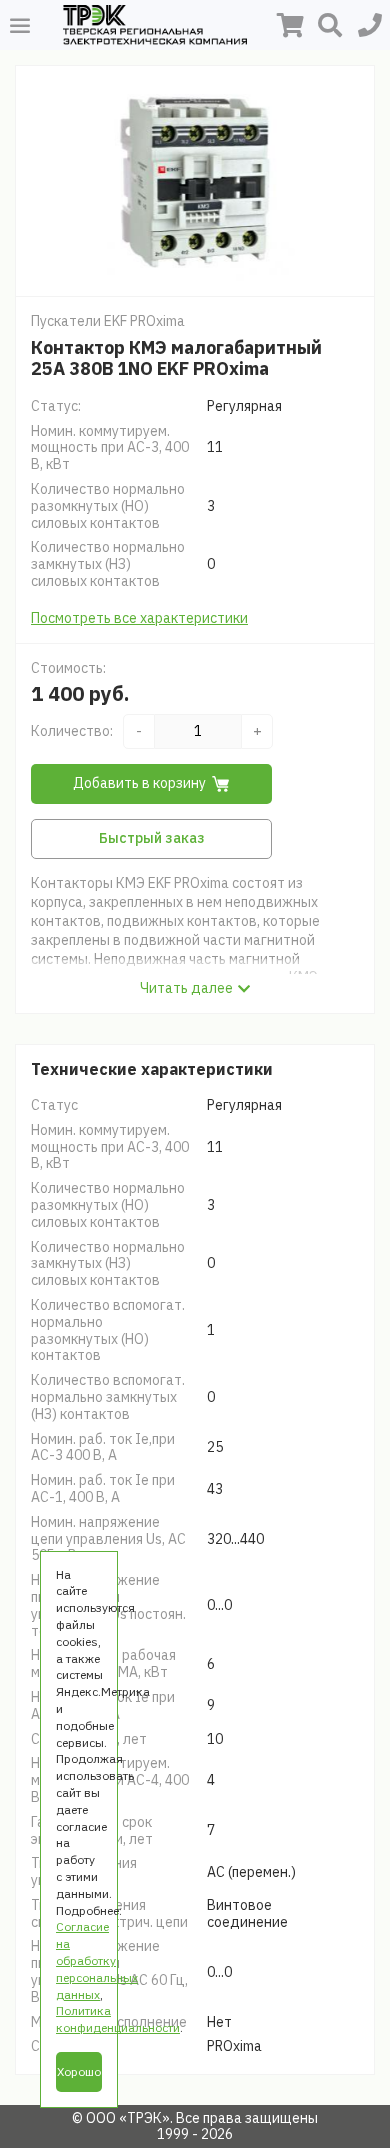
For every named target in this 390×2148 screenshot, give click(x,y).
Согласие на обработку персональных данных (97, 1960)
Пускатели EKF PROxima (108, 321)
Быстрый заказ (152, 838)
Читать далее (186, 988)
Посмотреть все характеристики (139, 618)
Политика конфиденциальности (118, 2019)
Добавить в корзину (139, 783)
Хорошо (79, 2071)
